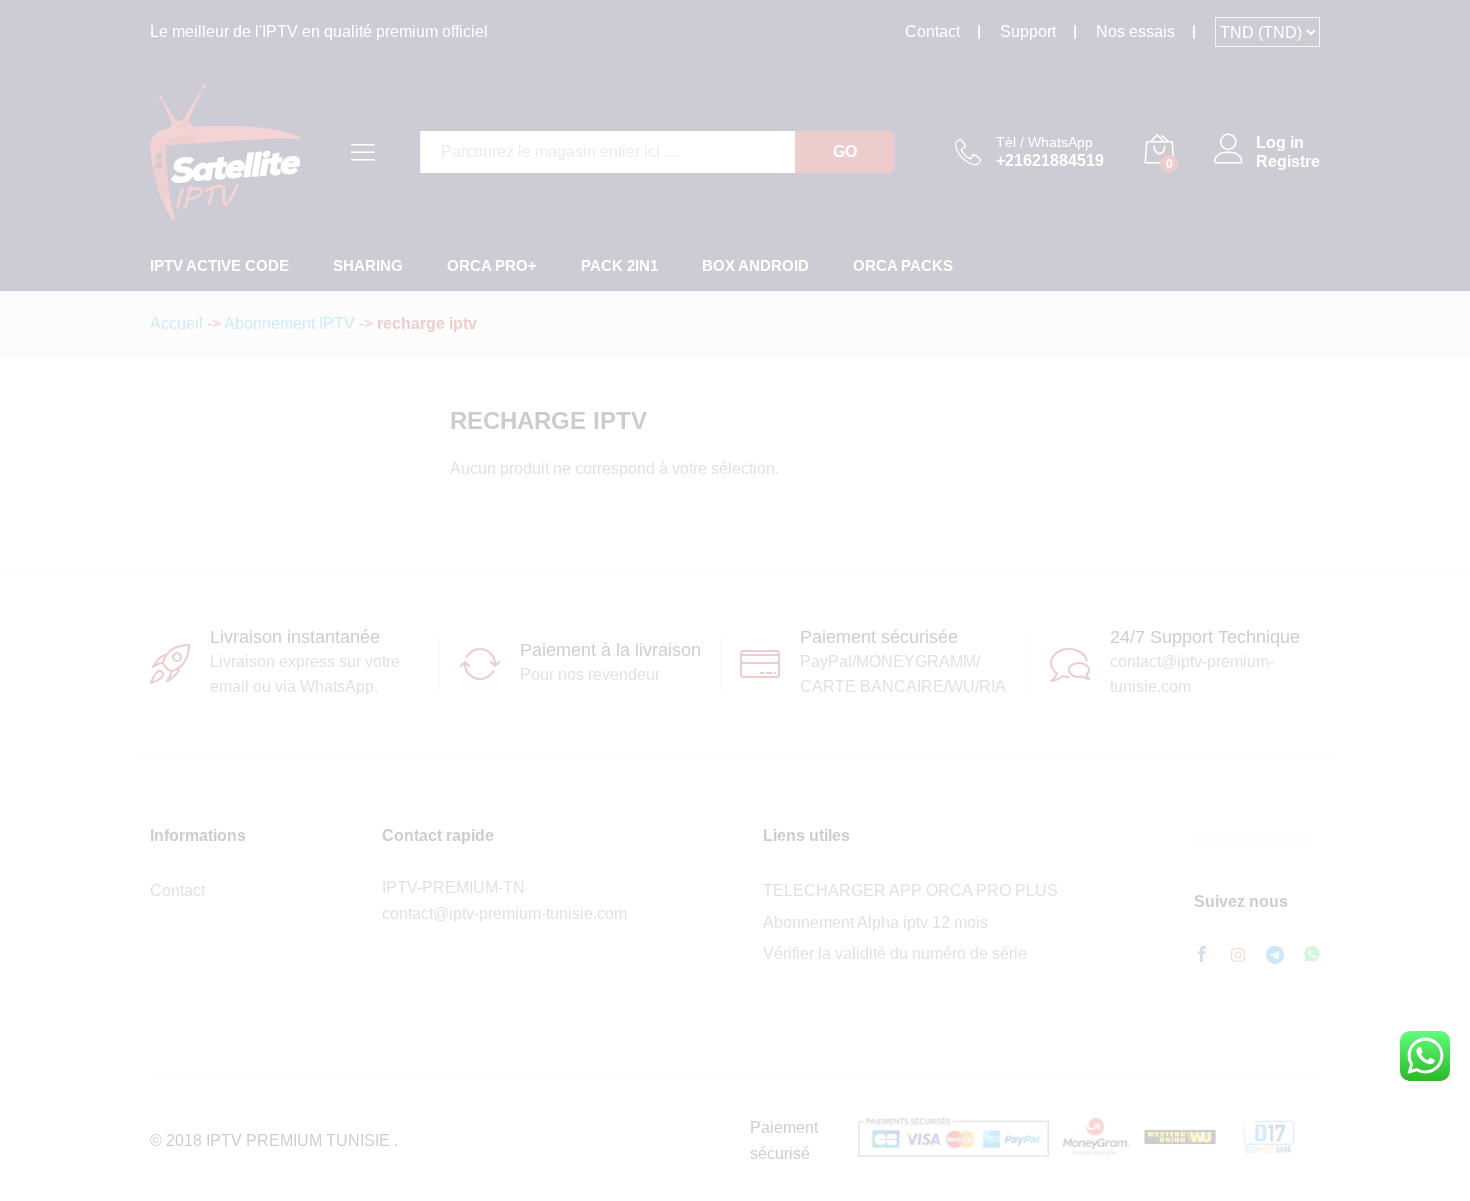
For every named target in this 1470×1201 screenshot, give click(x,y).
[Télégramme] (1275, 955)
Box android (755, 265)
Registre (1288, 161)
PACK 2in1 (619, 265)
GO (845, 151)
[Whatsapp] (1312, 955)
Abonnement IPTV (289, 323)
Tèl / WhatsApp (1044, 142)
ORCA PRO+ (492, 265)
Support (1028, 31)
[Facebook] (1202, 956)
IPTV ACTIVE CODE (219, 265)
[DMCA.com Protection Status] (1254, 838)
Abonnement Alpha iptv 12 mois (875, 922)
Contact (932, 31)
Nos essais (1135, 31)
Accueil (176, 323)
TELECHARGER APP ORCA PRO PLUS (910, 890)
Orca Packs (903, 265)
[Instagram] (1238, 956)
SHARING (368, 265)
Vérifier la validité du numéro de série (895, 953)
